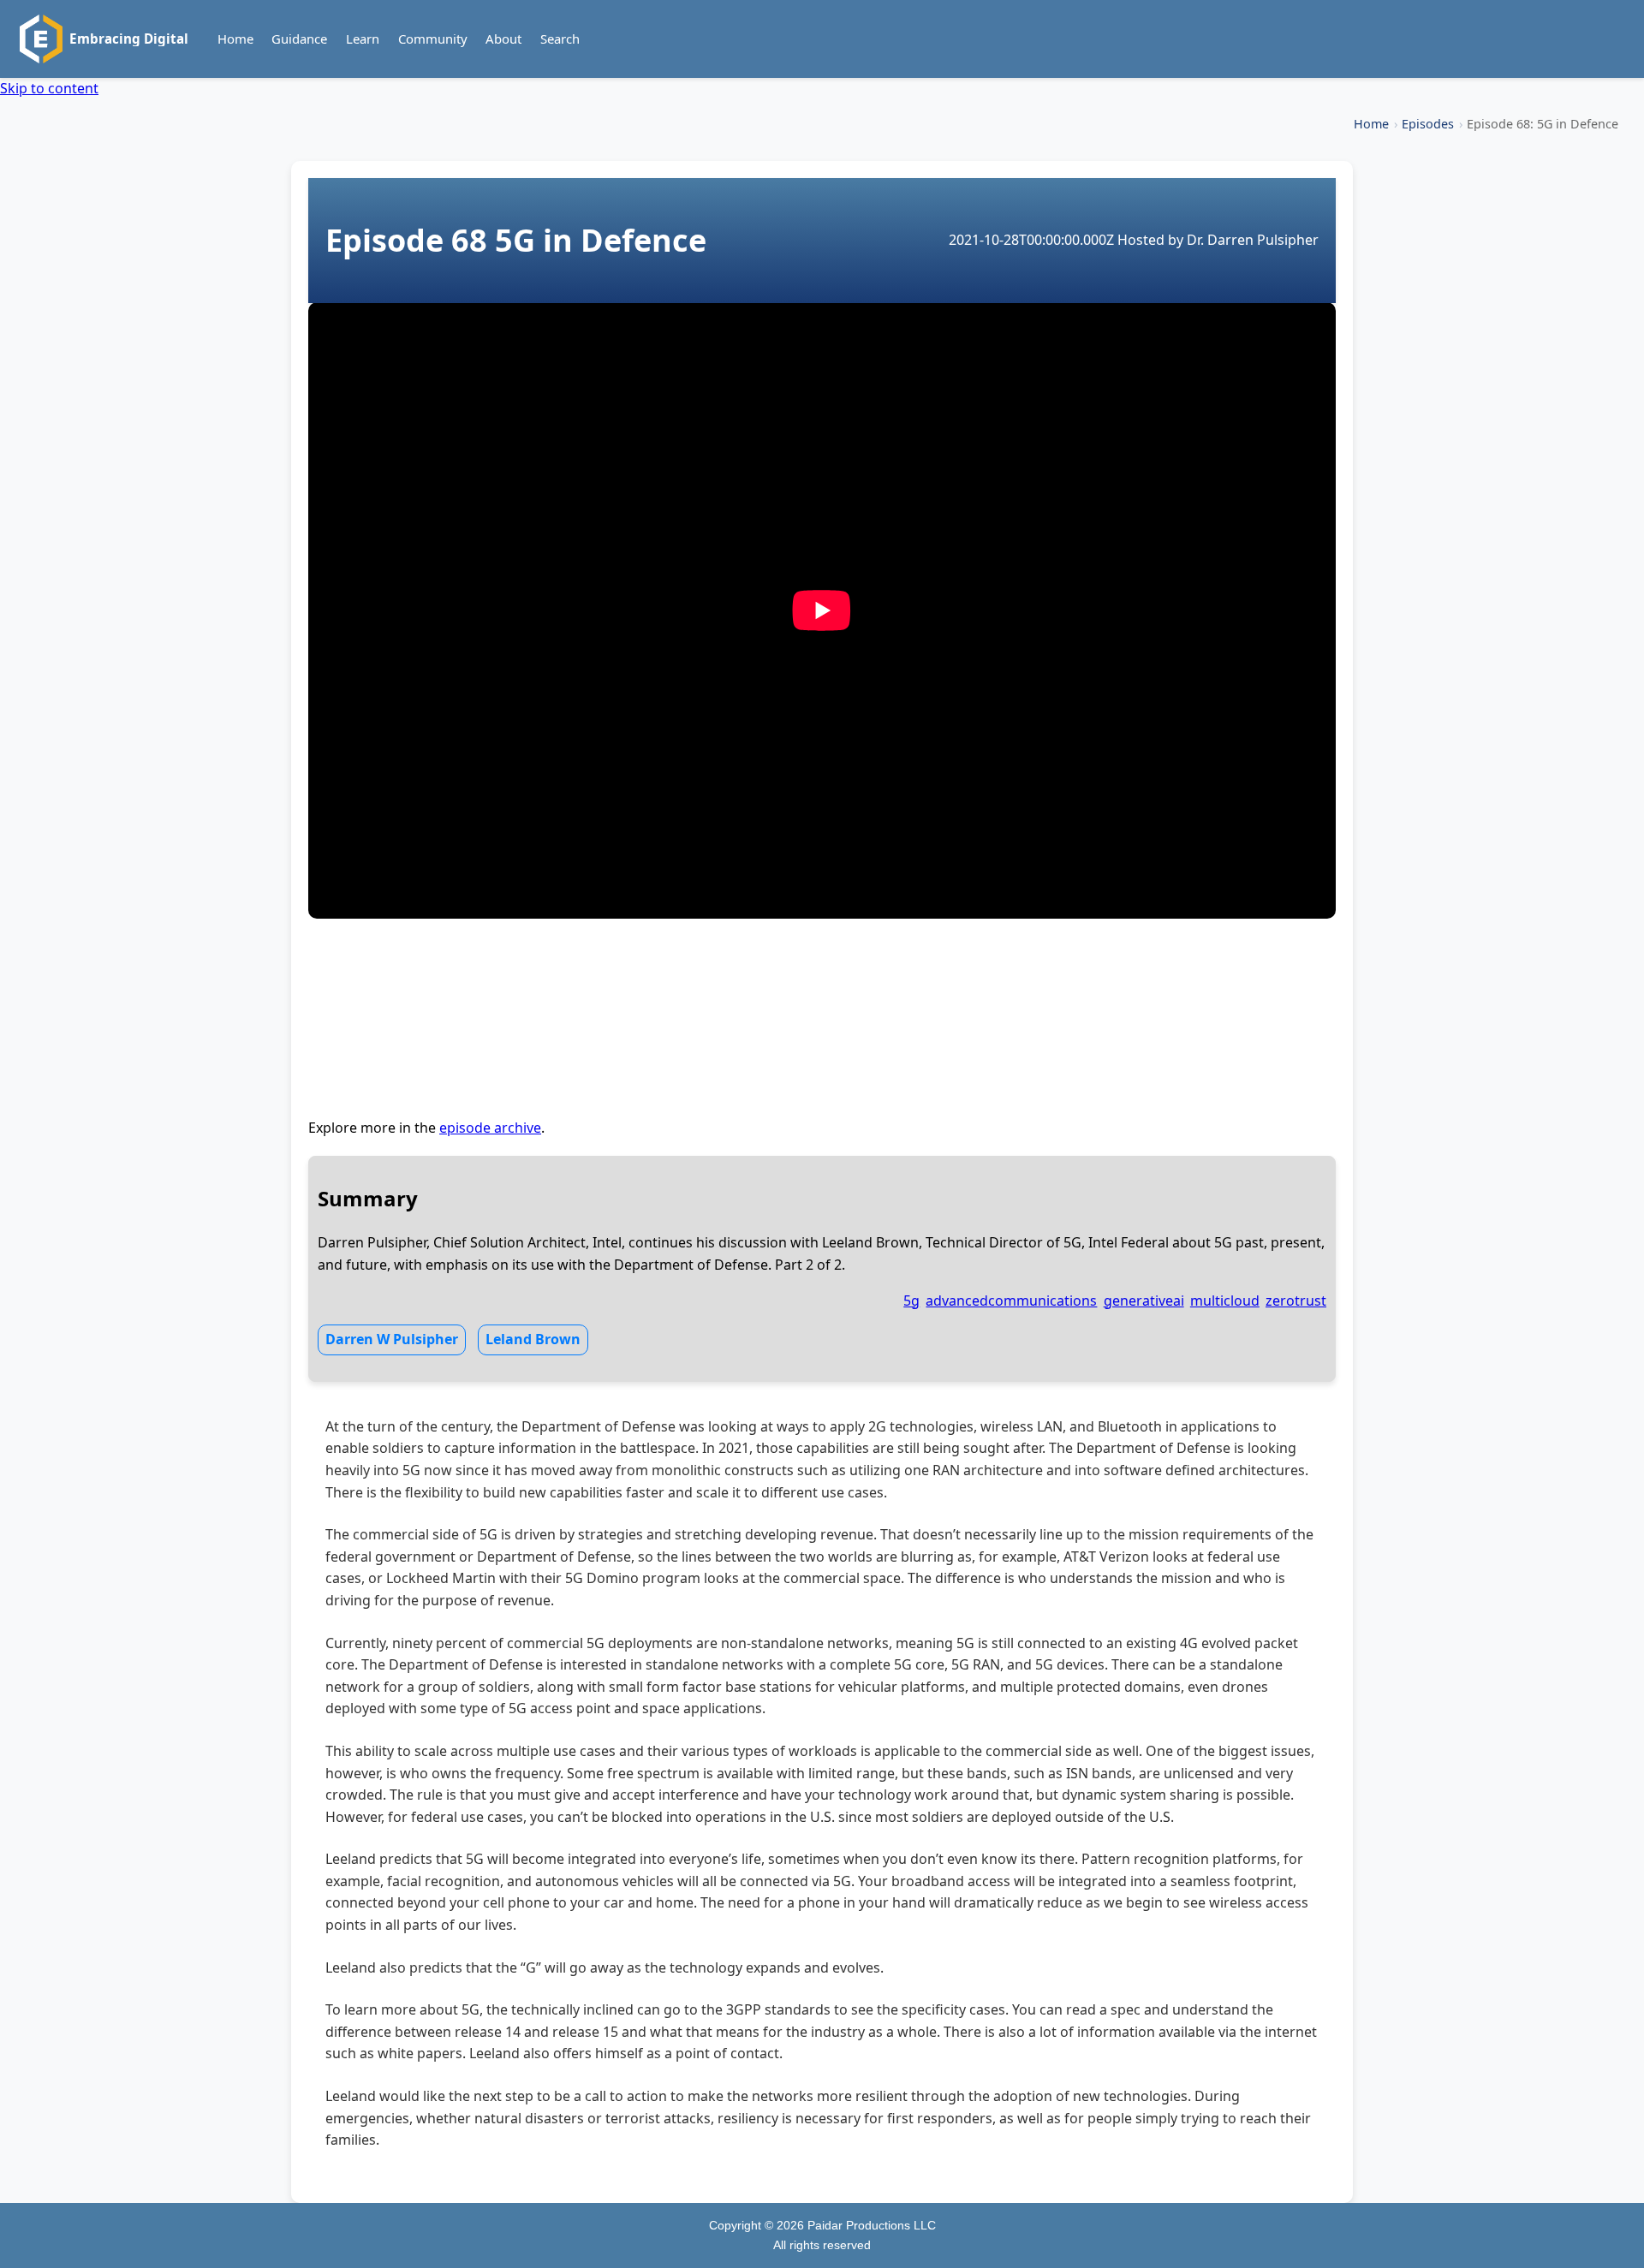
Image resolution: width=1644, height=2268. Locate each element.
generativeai (1144, 1301)
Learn (363, 39)
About (503, 39)
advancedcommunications (1011, 1301)
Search (560, 39)
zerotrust (1296, 1301)
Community (433, 39)
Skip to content (49, 88)
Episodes (1428, 124)
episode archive (490, 1128)
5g (911, 1301)
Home (235, 39)
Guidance (299, 39)
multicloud (1225, 1301)
